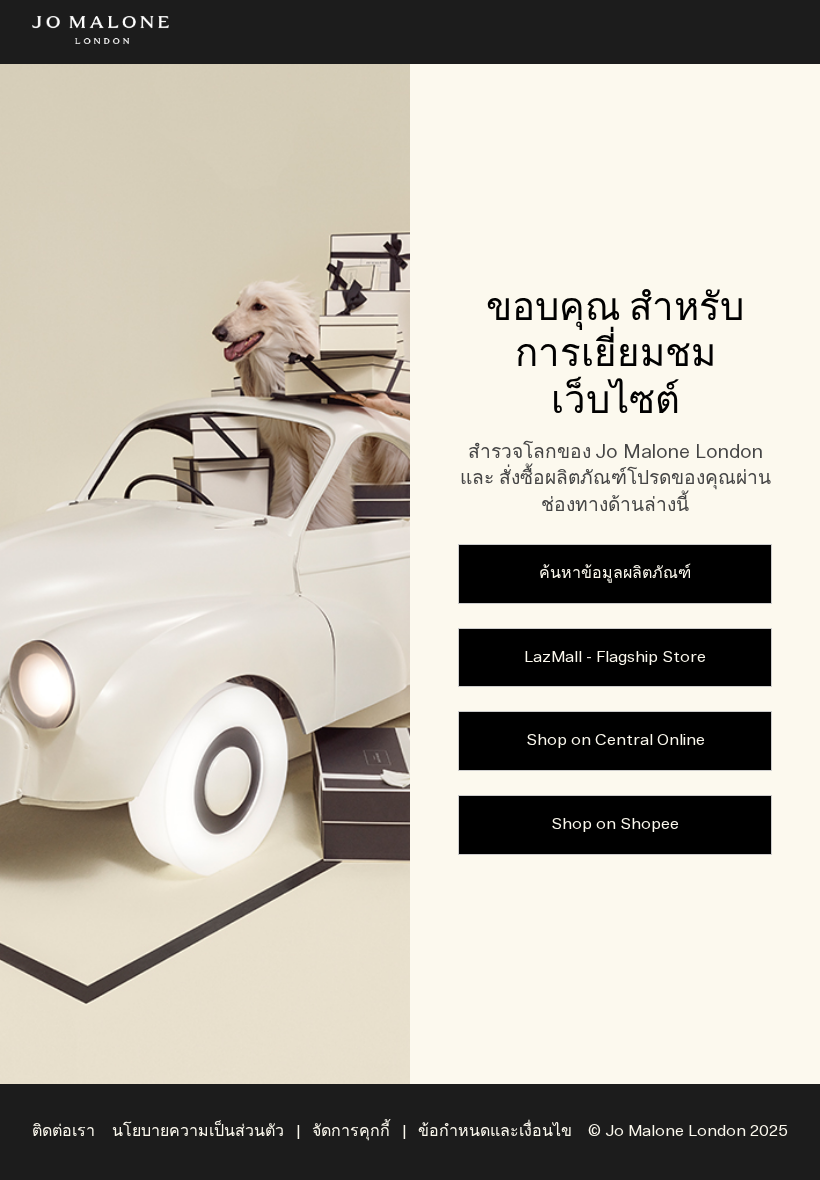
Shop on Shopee (615, 824)
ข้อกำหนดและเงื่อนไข (495, 1131)
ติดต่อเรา (63, 1131)
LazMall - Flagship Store (615, 657)
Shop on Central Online (615, 740)
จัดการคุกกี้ (351, 1131)
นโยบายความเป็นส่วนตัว (198, 1131)
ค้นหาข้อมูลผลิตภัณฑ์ (615, 573)
